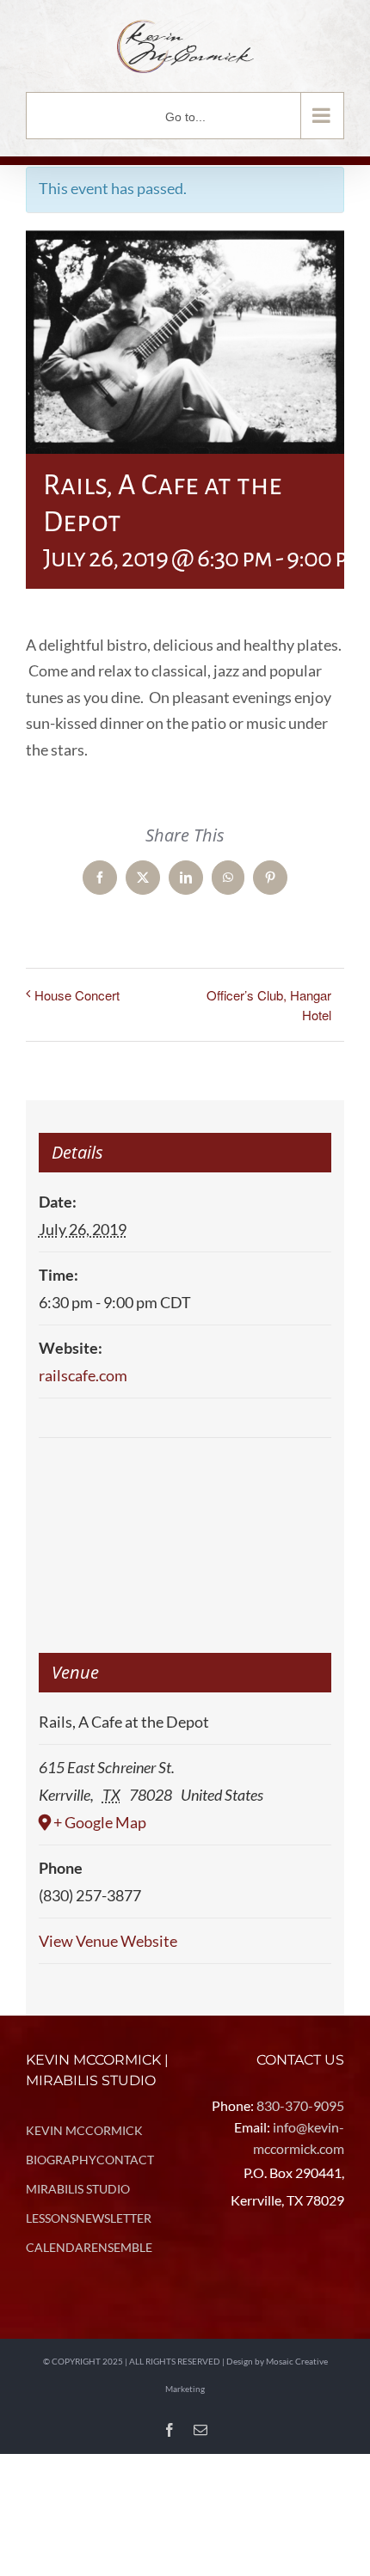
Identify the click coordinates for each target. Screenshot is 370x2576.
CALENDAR (59, 2247)
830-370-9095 (300, 2105)
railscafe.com (83, 1375)
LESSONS (51, 2218)
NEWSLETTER (114, 2218)
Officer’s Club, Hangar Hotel (269, 1005)
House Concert (77, 995)
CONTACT (125, 2160)
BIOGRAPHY (61, 2160)
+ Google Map (100, 1822)
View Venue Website (108, 1941)
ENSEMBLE (122, 2247)
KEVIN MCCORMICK (84, 2130)
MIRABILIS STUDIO (78, 2189)
